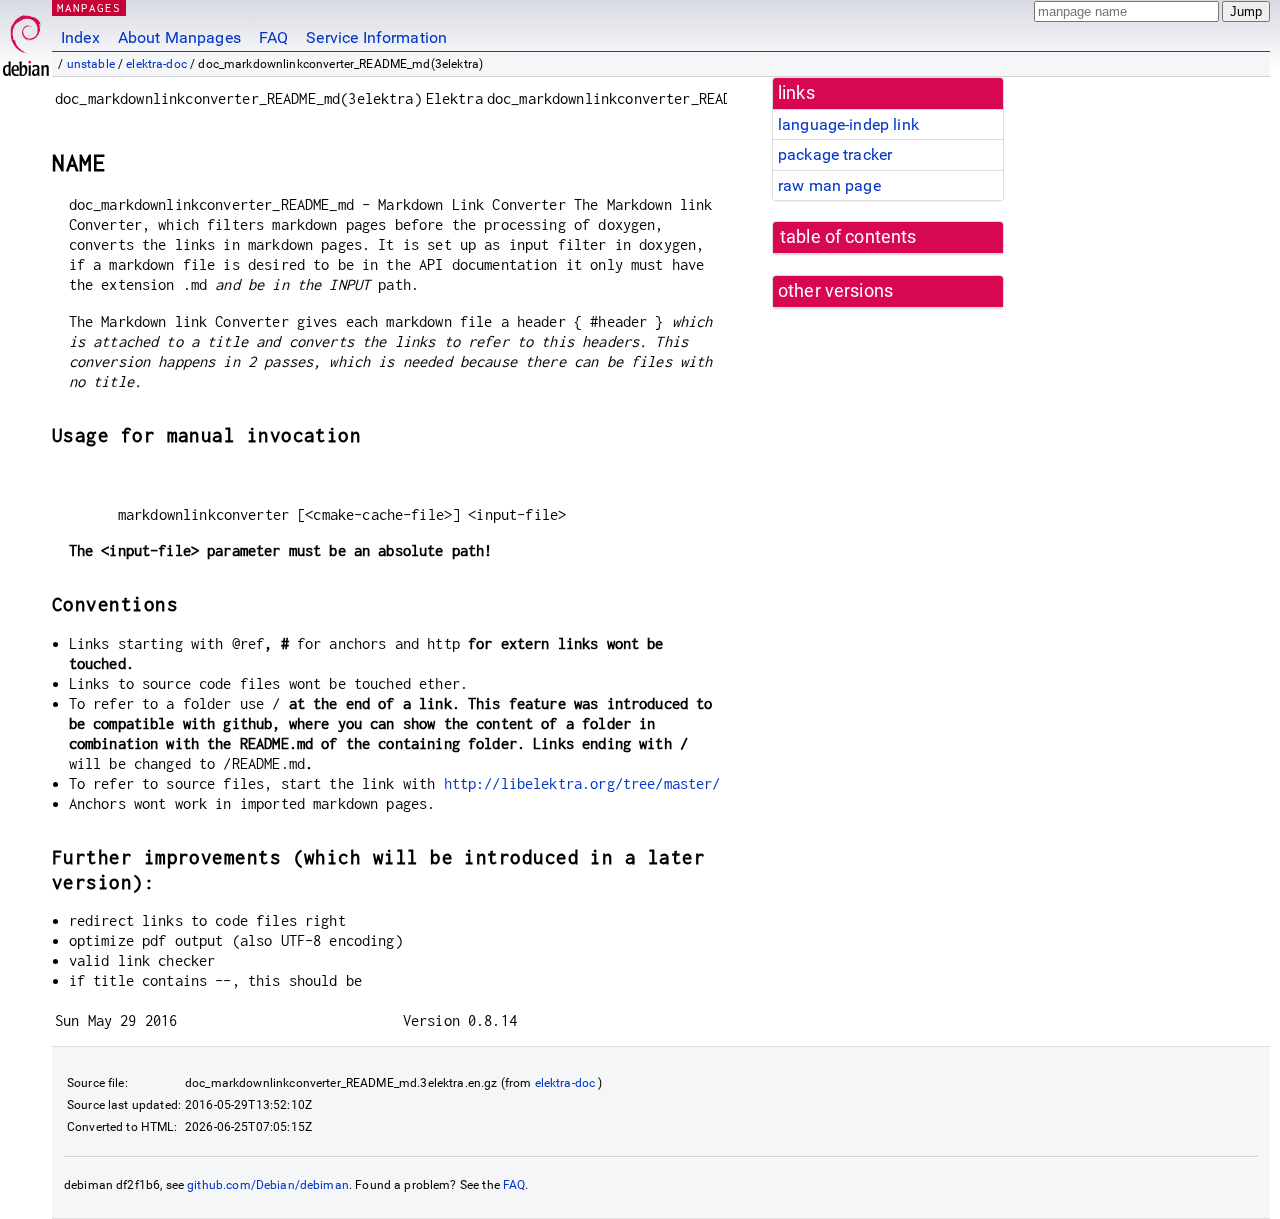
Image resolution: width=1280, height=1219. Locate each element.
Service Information (376, 37)
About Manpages (179, 37)
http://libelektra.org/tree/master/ (582, 783)
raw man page (829, 185)
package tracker (835, 154)
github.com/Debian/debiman (268, 1185)
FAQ (273, 37)
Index (80, 37)
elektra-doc (156, 64)
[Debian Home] (26, 40)
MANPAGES (89, 7)
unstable (91, 64)
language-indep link (848, 124)
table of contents (848, 237)
